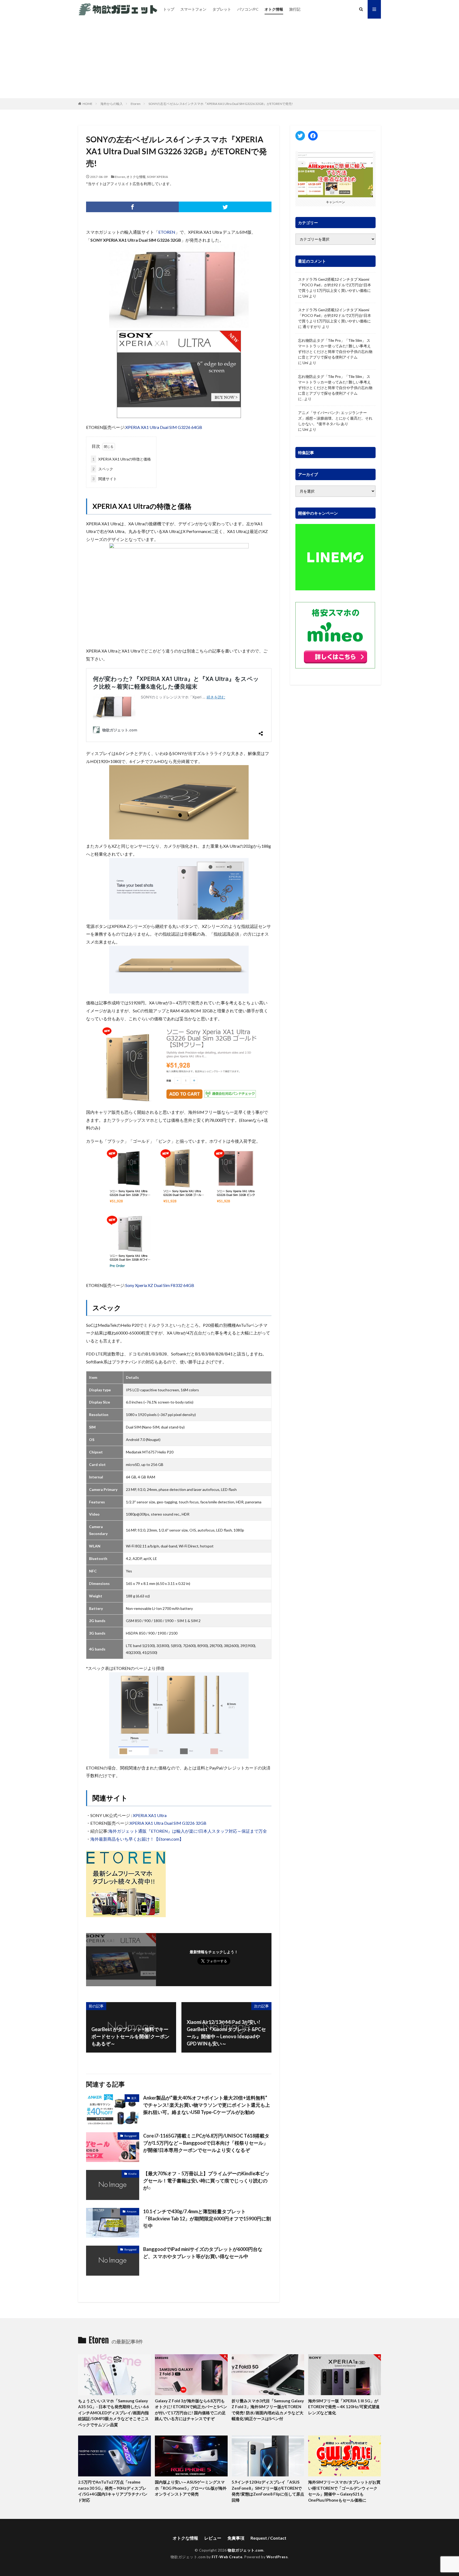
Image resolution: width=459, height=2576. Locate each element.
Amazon (132, 2211)
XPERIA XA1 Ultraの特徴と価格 (122, 459)
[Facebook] (132, 207)
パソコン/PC (248, 9)
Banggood (130, 2136)
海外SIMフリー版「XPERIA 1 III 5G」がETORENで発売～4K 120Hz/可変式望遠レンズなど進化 (344, 2407)
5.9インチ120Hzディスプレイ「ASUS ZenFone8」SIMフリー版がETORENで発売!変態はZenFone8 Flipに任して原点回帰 (268, 2491)
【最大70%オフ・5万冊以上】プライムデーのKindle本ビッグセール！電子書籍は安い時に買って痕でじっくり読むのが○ (206, 2181)
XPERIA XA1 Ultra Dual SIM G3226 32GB (168, 1823)
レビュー (213, 2538)
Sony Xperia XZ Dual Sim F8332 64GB (160, 1285)
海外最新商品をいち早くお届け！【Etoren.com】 (137, 1839)
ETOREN (167, 232)
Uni (305, 296)
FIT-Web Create (227, 2557)
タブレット (222, 9)
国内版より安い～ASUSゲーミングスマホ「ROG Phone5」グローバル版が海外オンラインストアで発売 (191, 2488)
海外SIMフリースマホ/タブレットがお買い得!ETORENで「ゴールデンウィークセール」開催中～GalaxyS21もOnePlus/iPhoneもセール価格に (344, 2491)
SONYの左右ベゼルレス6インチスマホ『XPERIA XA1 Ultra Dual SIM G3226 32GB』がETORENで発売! (221, 104)
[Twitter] (225, 207)
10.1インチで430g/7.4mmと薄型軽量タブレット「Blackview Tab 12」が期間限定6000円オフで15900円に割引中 (207, 2219)
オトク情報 (274, 9)
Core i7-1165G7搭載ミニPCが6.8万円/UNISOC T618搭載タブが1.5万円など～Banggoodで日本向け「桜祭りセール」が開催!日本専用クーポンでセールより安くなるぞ (206, 2143)
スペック (103, 469)
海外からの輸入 (112, 104)
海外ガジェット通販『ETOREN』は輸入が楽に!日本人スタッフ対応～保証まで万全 (188, 1831)
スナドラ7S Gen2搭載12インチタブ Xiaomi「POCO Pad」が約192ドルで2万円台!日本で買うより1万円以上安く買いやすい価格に (335, 285)
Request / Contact (268, 2538)
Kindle (132, 2174)
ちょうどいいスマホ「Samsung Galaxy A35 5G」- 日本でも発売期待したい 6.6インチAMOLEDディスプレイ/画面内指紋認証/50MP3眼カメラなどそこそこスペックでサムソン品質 (113, 2413)
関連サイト (105, 479)
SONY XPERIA (158, 177)
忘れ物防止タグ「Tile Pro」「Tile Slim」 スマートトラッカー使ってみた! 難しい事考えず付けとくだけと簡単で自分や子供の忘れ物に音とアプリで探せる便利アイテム (335, 349)
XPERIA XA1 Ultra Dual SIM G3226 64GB (164, 427)
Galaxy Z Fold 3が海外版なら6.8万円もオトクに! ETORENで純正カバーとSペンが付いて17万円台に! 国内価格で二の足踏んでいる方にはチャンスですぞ (191, 2410)
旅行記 (295, 9)
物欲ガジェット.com (246, 2550)
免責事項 (236, 2538)
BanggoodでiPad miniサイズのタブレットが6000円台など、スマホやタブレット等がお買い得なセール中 (203, 2253)
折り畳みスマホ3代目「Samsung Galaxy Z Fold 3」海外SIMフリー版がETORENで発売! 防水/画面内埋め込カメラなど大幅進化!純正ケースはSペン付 (268, 2410)
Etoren (136, 104)
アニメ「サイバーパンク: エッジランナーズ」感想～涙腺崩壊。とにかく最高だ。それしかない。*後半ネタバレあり (335, 418)
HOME (88, 104)
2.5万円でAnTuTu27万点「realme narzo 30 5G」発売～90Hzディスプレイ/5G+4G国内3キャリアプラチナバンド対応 (113, 2491)
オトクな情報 (136, 177)
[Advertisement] (229, 58)
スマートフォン (193, 9)
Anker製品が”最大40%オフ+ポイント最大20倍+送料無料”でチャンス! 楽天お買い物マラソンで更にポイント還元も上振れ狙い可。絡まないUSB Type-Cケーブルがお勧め (207, 2105)
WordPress (277, 2557)
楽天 (134, 2098)
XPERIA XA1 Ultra (150, 1815)
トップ (169, 9)
